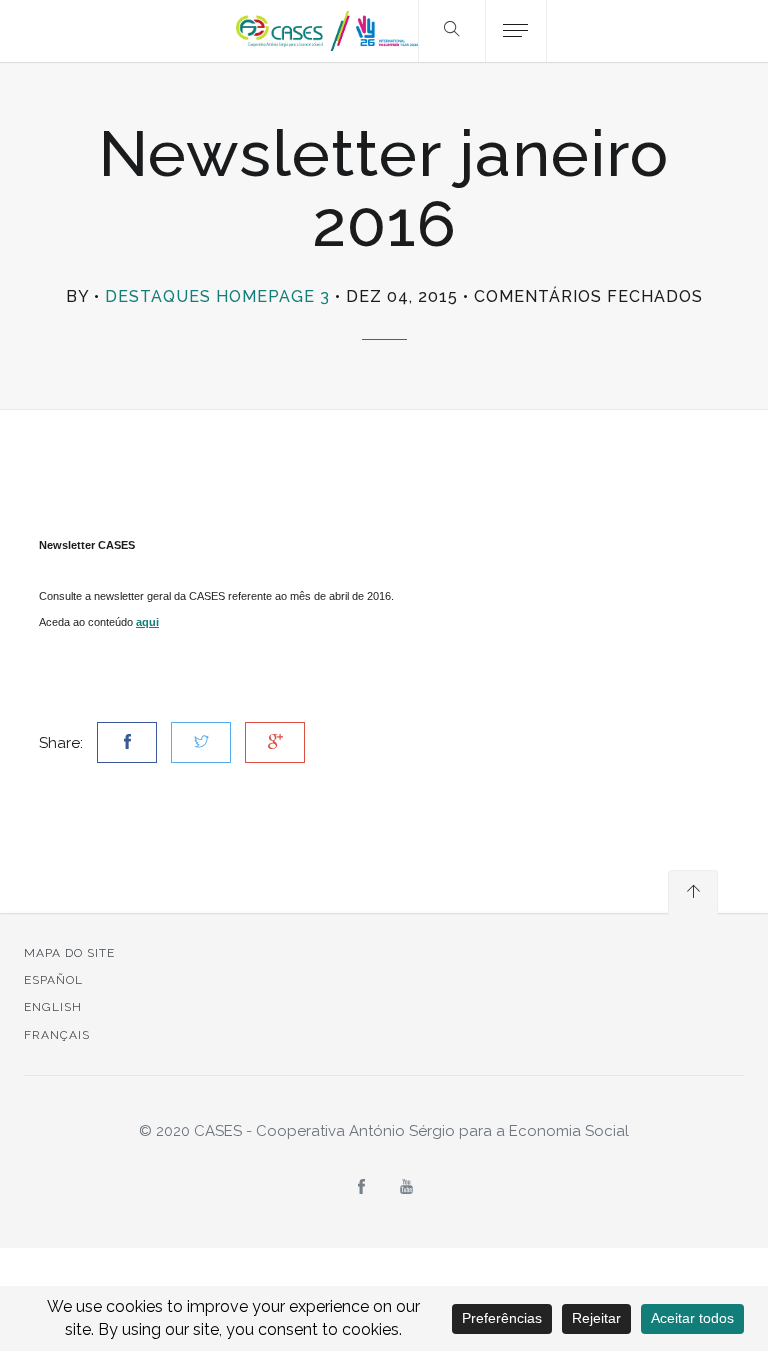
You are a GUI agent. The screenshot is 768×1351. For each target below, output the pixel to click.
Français (57, 1035)
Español (53, 980)
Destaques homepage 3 (217, 296)
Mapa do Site (69, 953)
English (53, 1007)
